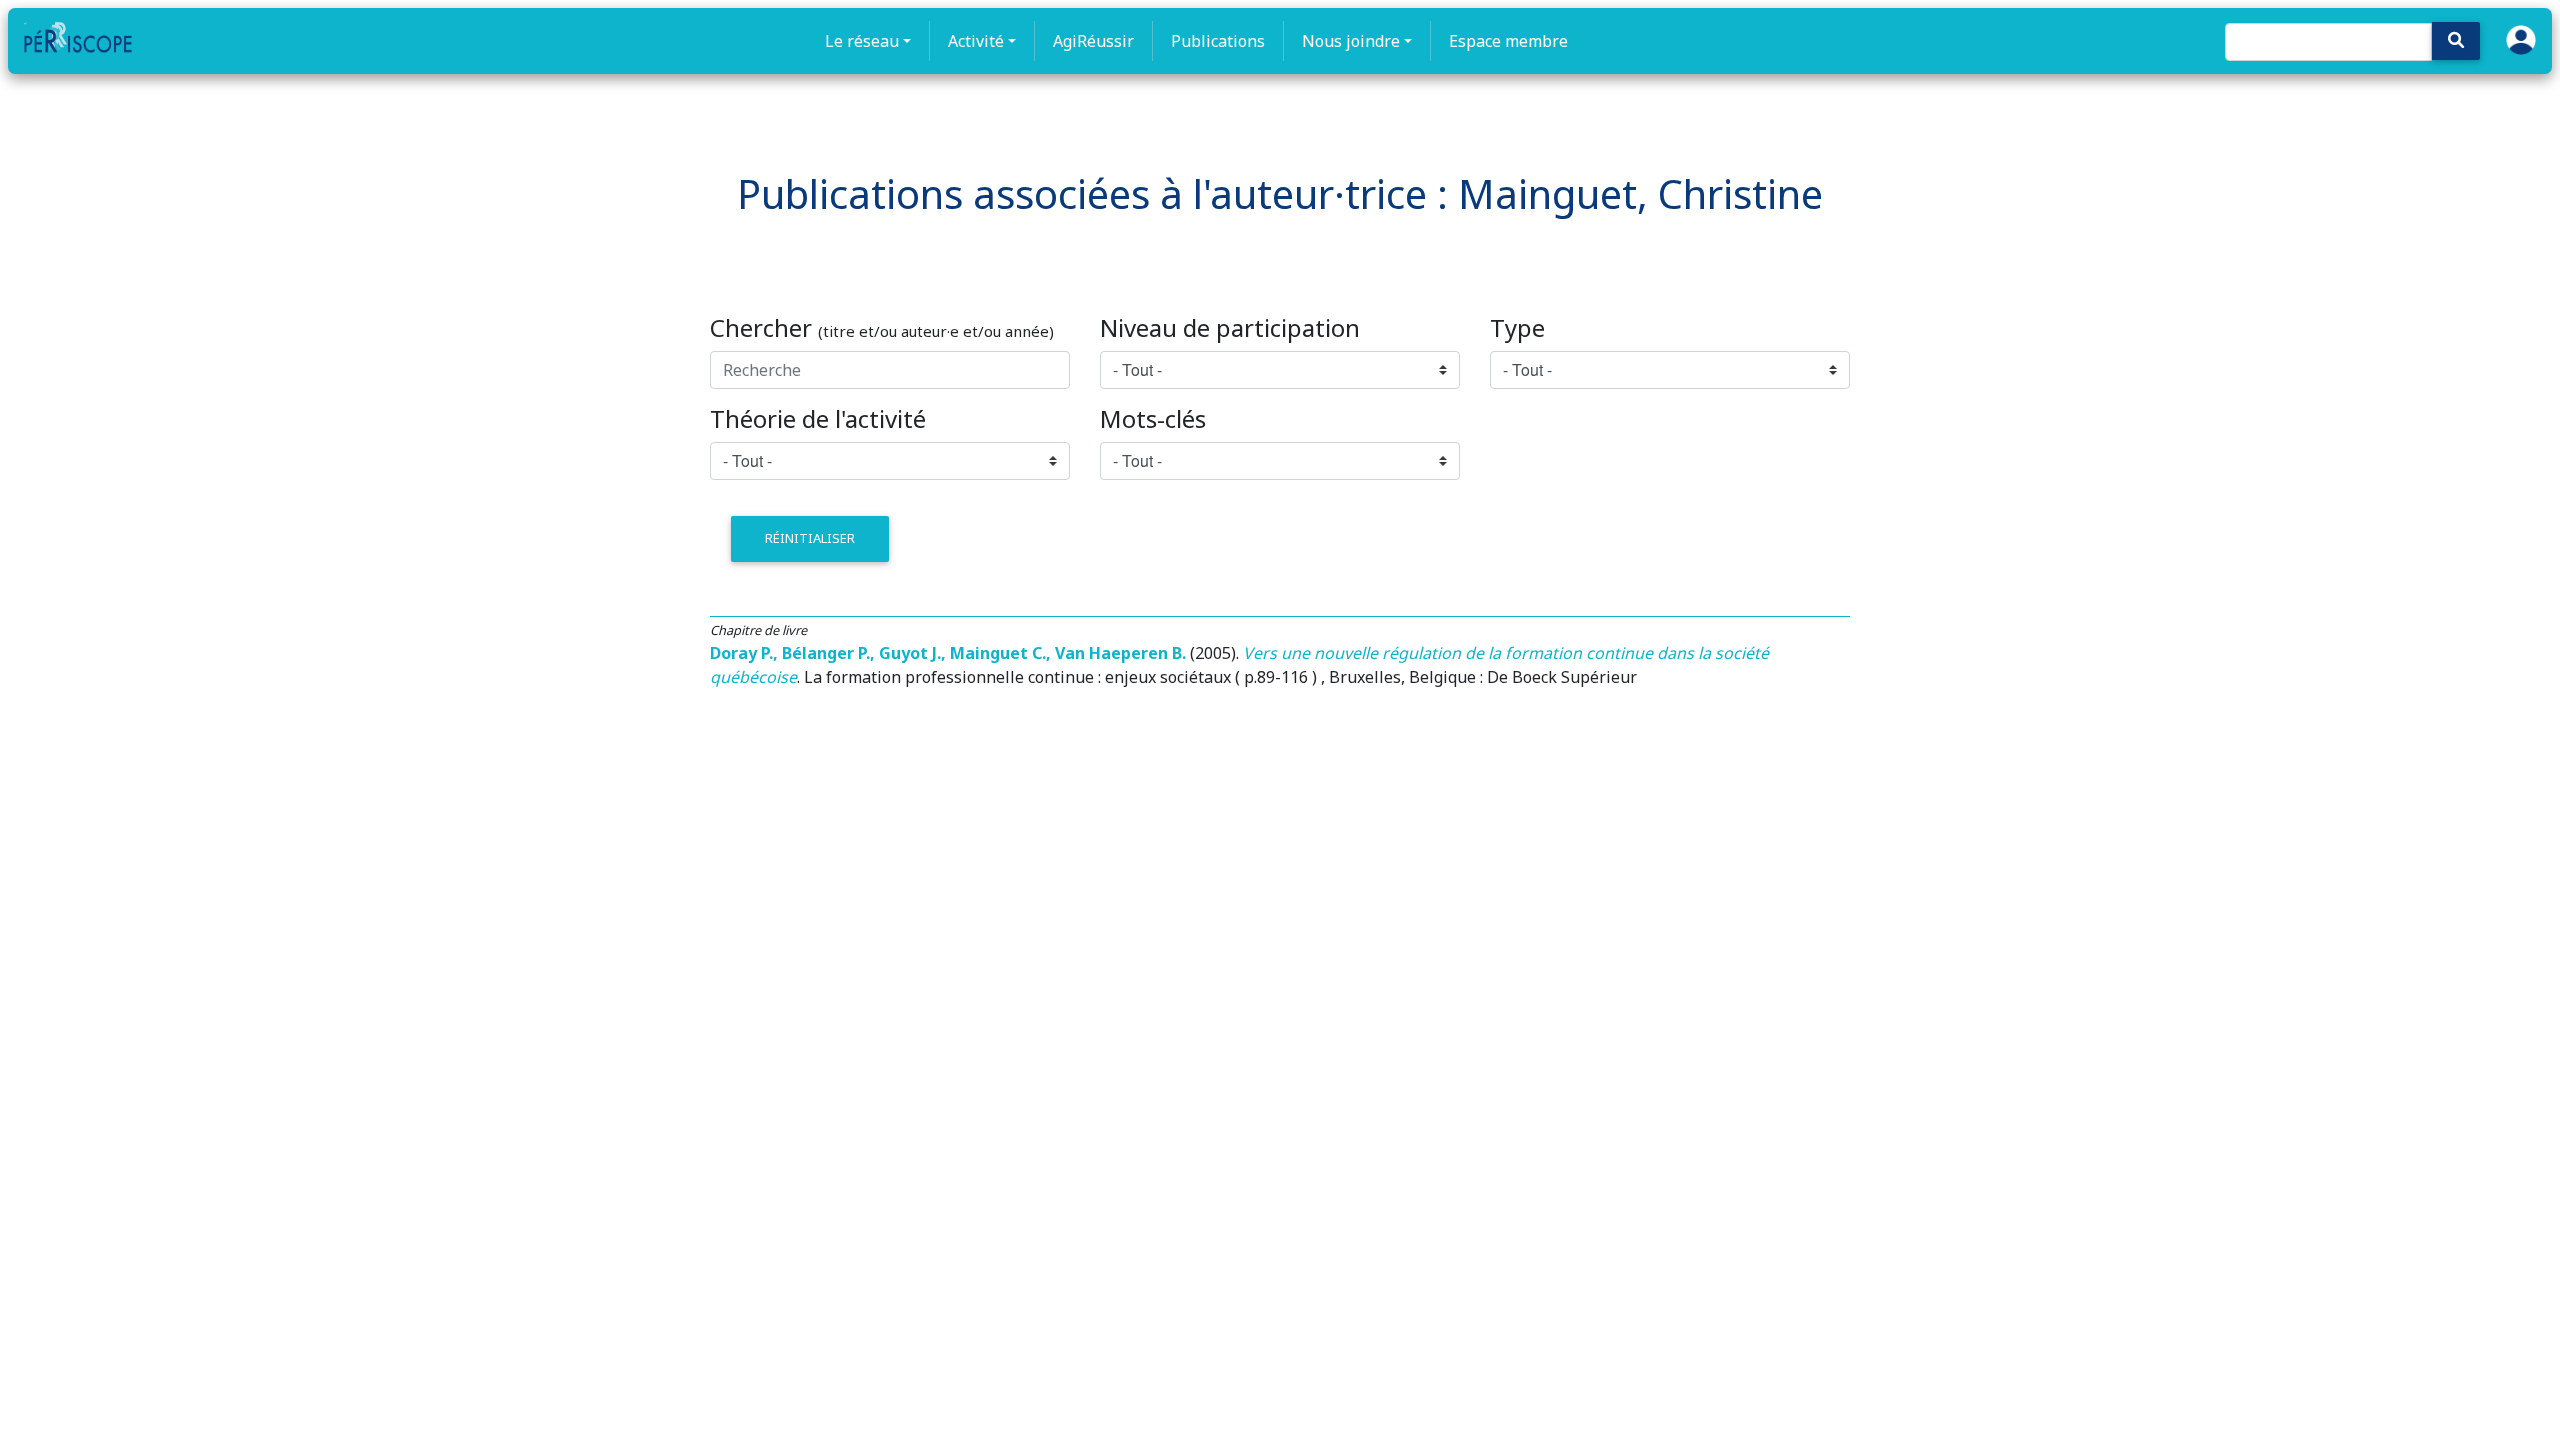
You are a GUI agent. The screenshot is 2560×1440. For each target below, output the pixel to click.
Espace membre (1508, 41)
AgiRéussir (1093, 41)
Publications (1218, 41)
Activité (976, 41)
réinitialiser (810, 538)
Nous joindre (1351, 41)
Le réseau (862, 41)
